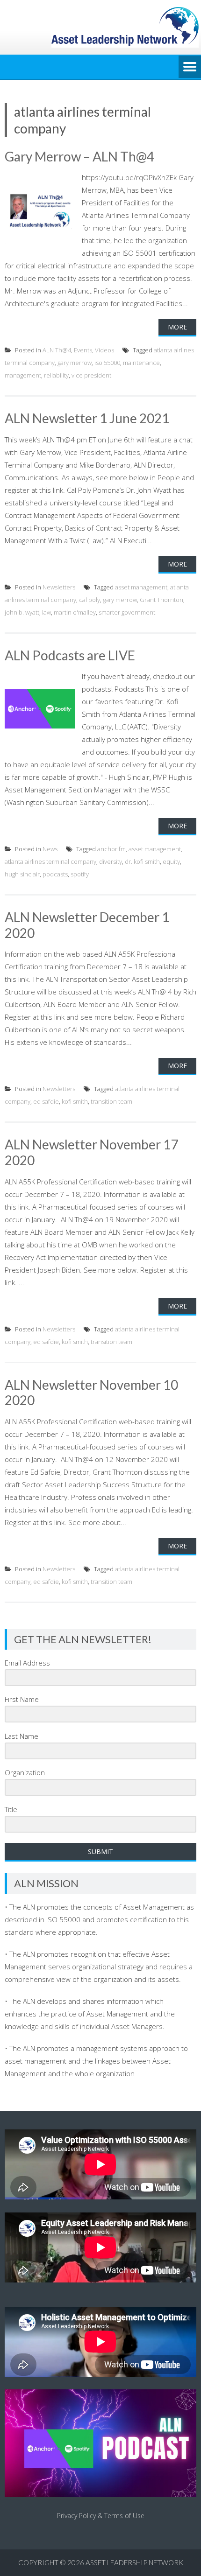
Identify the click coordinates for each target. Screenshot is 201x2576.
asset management (141, 587)
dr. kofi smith (142, 861)
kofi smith (75, 1101)
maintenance (141, 363)
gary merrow (75, 363)
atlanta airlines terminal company (50, 861)
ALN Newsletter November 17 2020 (91, 1152)
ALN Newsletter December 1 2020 (87, 925)
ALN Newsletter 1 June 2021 (87, 418)
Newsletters (59, 587)
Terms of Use (124, 2516)
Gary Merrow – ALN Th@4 (79, 156)
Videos (104, 350)
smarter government (127, 612)
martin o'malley (75, 612)
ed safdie (46, 1101)
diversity (111, 861)
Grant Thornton (162, 600)
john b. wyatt (22, 612)
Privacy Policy (76, 2516)
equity (171, 861)
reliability (56, 375)
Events (83, 350)
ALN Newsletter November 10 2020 (91, 1393)
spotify (80, 874)
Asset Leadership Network (134, 2562)
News (50, 849)
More (177, 327)
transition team (111, 1101)
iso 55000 (107, 363)
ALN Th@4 (57, 350)
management (23, 375)
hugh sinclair (22, 874)
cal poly (90, 600)
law (47, 612)
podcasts (55, 874)
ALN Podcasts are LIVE (70, 655)
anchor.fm (111, 849)
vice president (91, 375)
